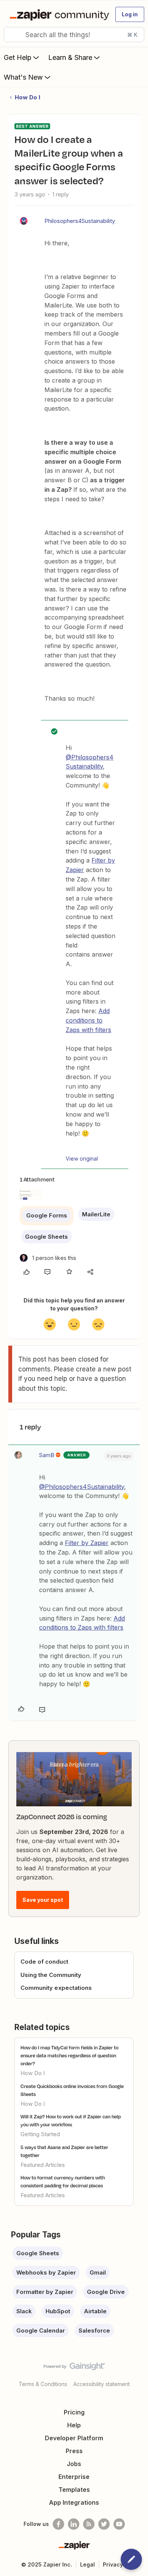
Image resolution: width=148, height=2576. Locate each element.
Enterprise (74, 2477)
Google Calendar (41, 2330)
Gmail (98, 2272)
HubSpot (58, 2311)
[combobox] (74, 35)
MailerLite (96, 1214)
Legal (87, 2564)
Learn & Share (70, 57)
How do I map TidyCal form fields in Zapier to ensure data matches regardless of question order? (69, 2055)
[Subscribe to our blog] (89, 2524)
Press (74, 2451)
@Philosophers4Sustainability (82, 1487)
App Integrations (74, 2502)
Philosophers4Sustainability (80, 221)
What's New (23, 77)
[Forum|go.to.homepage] (58, 14)
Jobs (74, 2464)
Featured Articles (43, 2165)
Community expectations (56, 1988)
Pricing (74, 2412)
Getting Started (40, 2134)
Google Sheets (46, 1237)
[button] (130, 14)
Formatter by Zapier (45, 2292)
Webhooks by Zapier (46, 2272)
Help (74, 2425)
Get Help (18, 57)
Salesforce (94, 2330)
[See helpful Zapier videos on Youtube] (119, 2524)
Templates (74, 2490)
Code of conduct (44, 1962)
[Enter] (13, 35)
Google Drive (106, 2292)
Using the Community (51, 1975)
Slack (24, 2311)
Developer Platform (74, 2438)
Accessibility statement (102, 2384)
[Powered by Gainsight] (74, 2368)
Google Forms (47, 1215)
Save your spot (43, 1900)
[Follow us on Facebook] (58, 2524)
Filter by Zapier (87, 1543)
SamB (47, 1455)
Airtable (95, 2311)
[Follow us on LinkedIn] (74, 2524)
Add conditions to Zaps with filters (88, 1020)
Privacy (113, 2564)
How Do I (28, 97)
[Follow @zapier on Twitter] (104, 2524)
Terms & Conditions (43, 2384)
